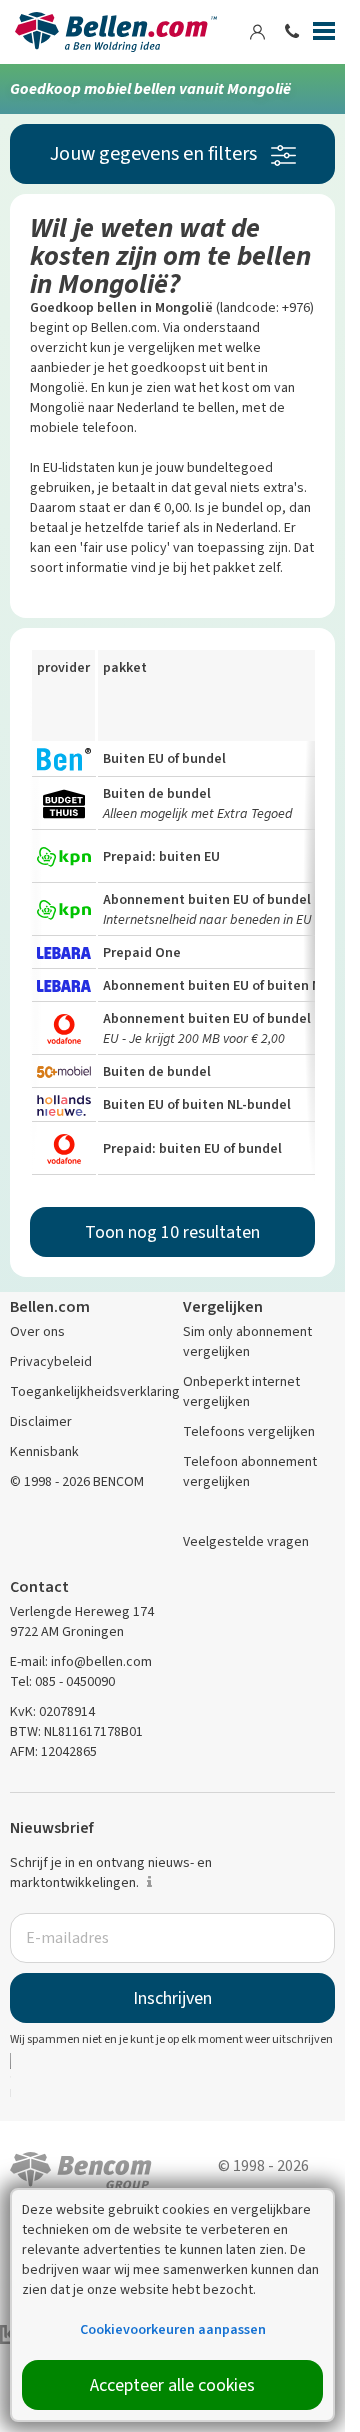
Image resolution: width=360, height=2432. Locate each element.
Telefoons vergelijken (249, 1431)
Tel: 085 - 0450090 (62, 1681)
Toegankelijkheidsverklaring (95, 1391)
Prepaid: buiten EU (161, 856)
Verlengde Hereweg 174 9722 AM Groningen (82, 1621)
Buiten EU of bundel (164, 758)
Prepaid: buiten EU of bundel (192, 1148)
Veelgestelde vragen (246, 1541)
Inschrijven (172, 1998)
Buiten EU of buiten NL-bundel (197, 1104)
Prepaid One (142, 952)
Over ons (37, 1331)
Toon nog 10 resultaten (172, 1232)
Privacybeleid (51, 1361)
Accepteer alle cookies (172, 2385)
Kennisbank (44, 1451)
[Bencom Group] (81, 2168)
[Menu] (324, 35)
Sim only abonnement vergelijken (247, 1341)
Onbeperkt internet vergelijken (241, 1391)
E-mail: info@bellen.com (81, 1661)
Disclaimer (41, 1421)
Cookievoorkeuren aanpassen (173, 2329)
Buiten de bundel (157, 793)
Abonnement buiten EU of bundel (207, 899)
